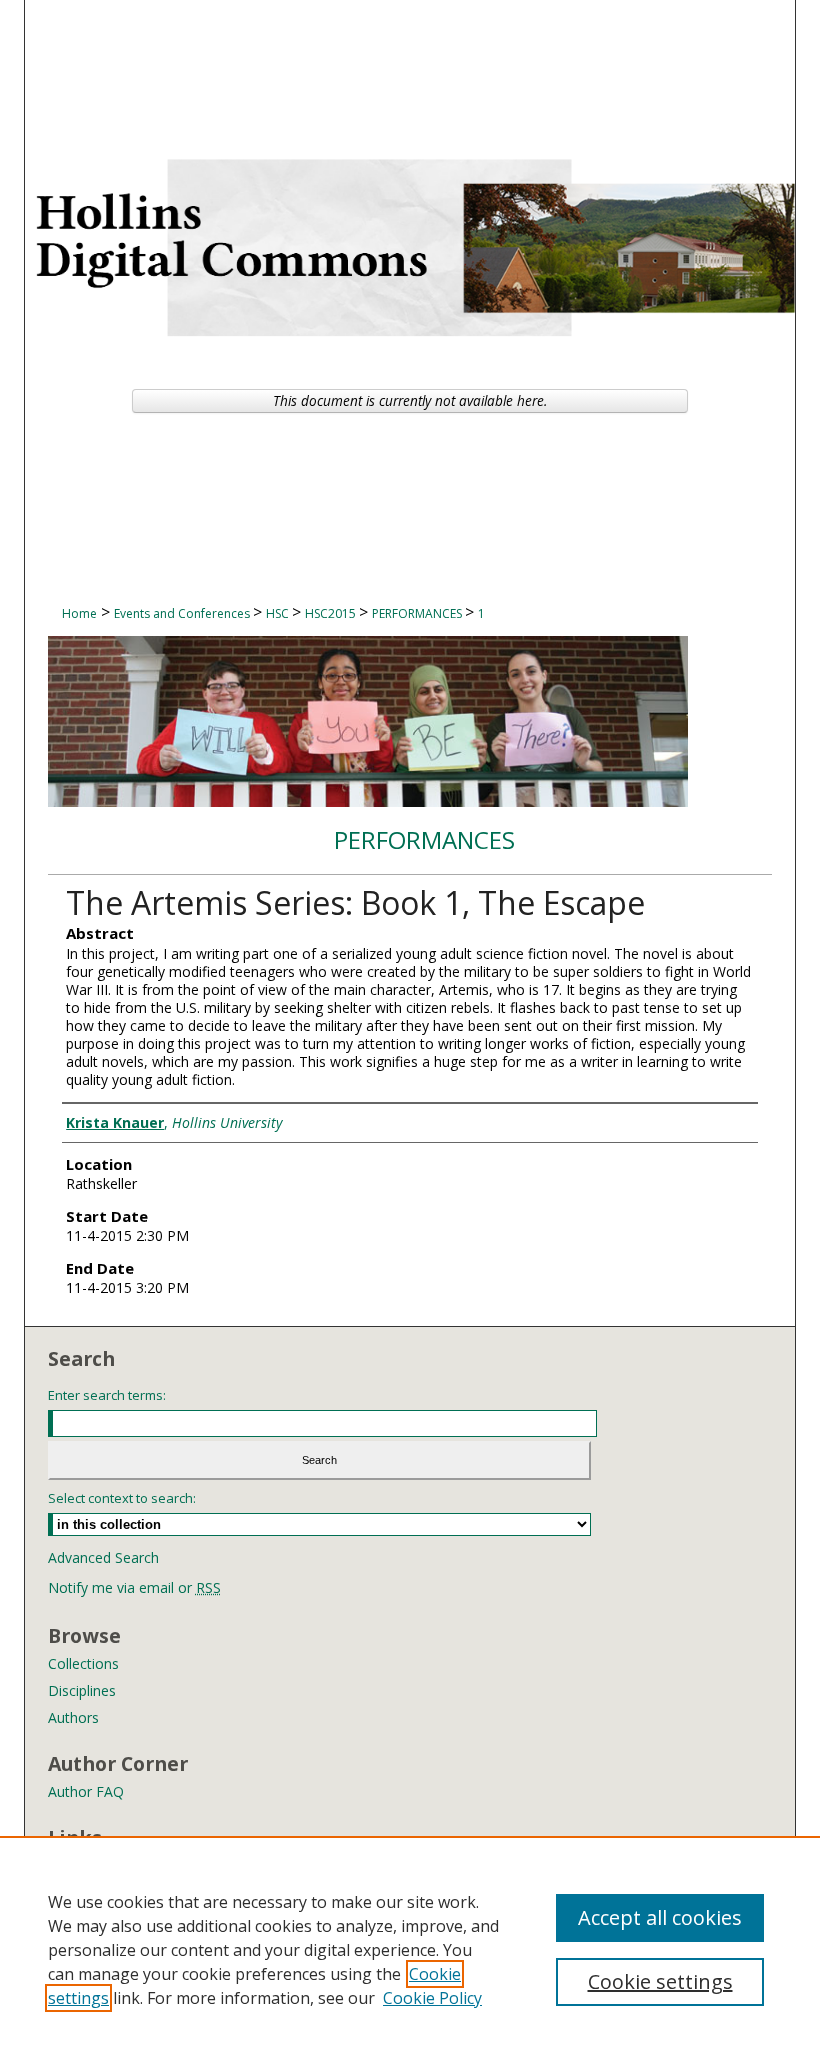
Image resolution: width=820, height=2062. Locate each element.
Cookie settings (660, 1981)
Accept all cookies (660, 1917)
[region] (410, 1949)
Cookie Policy (432, 1998)
